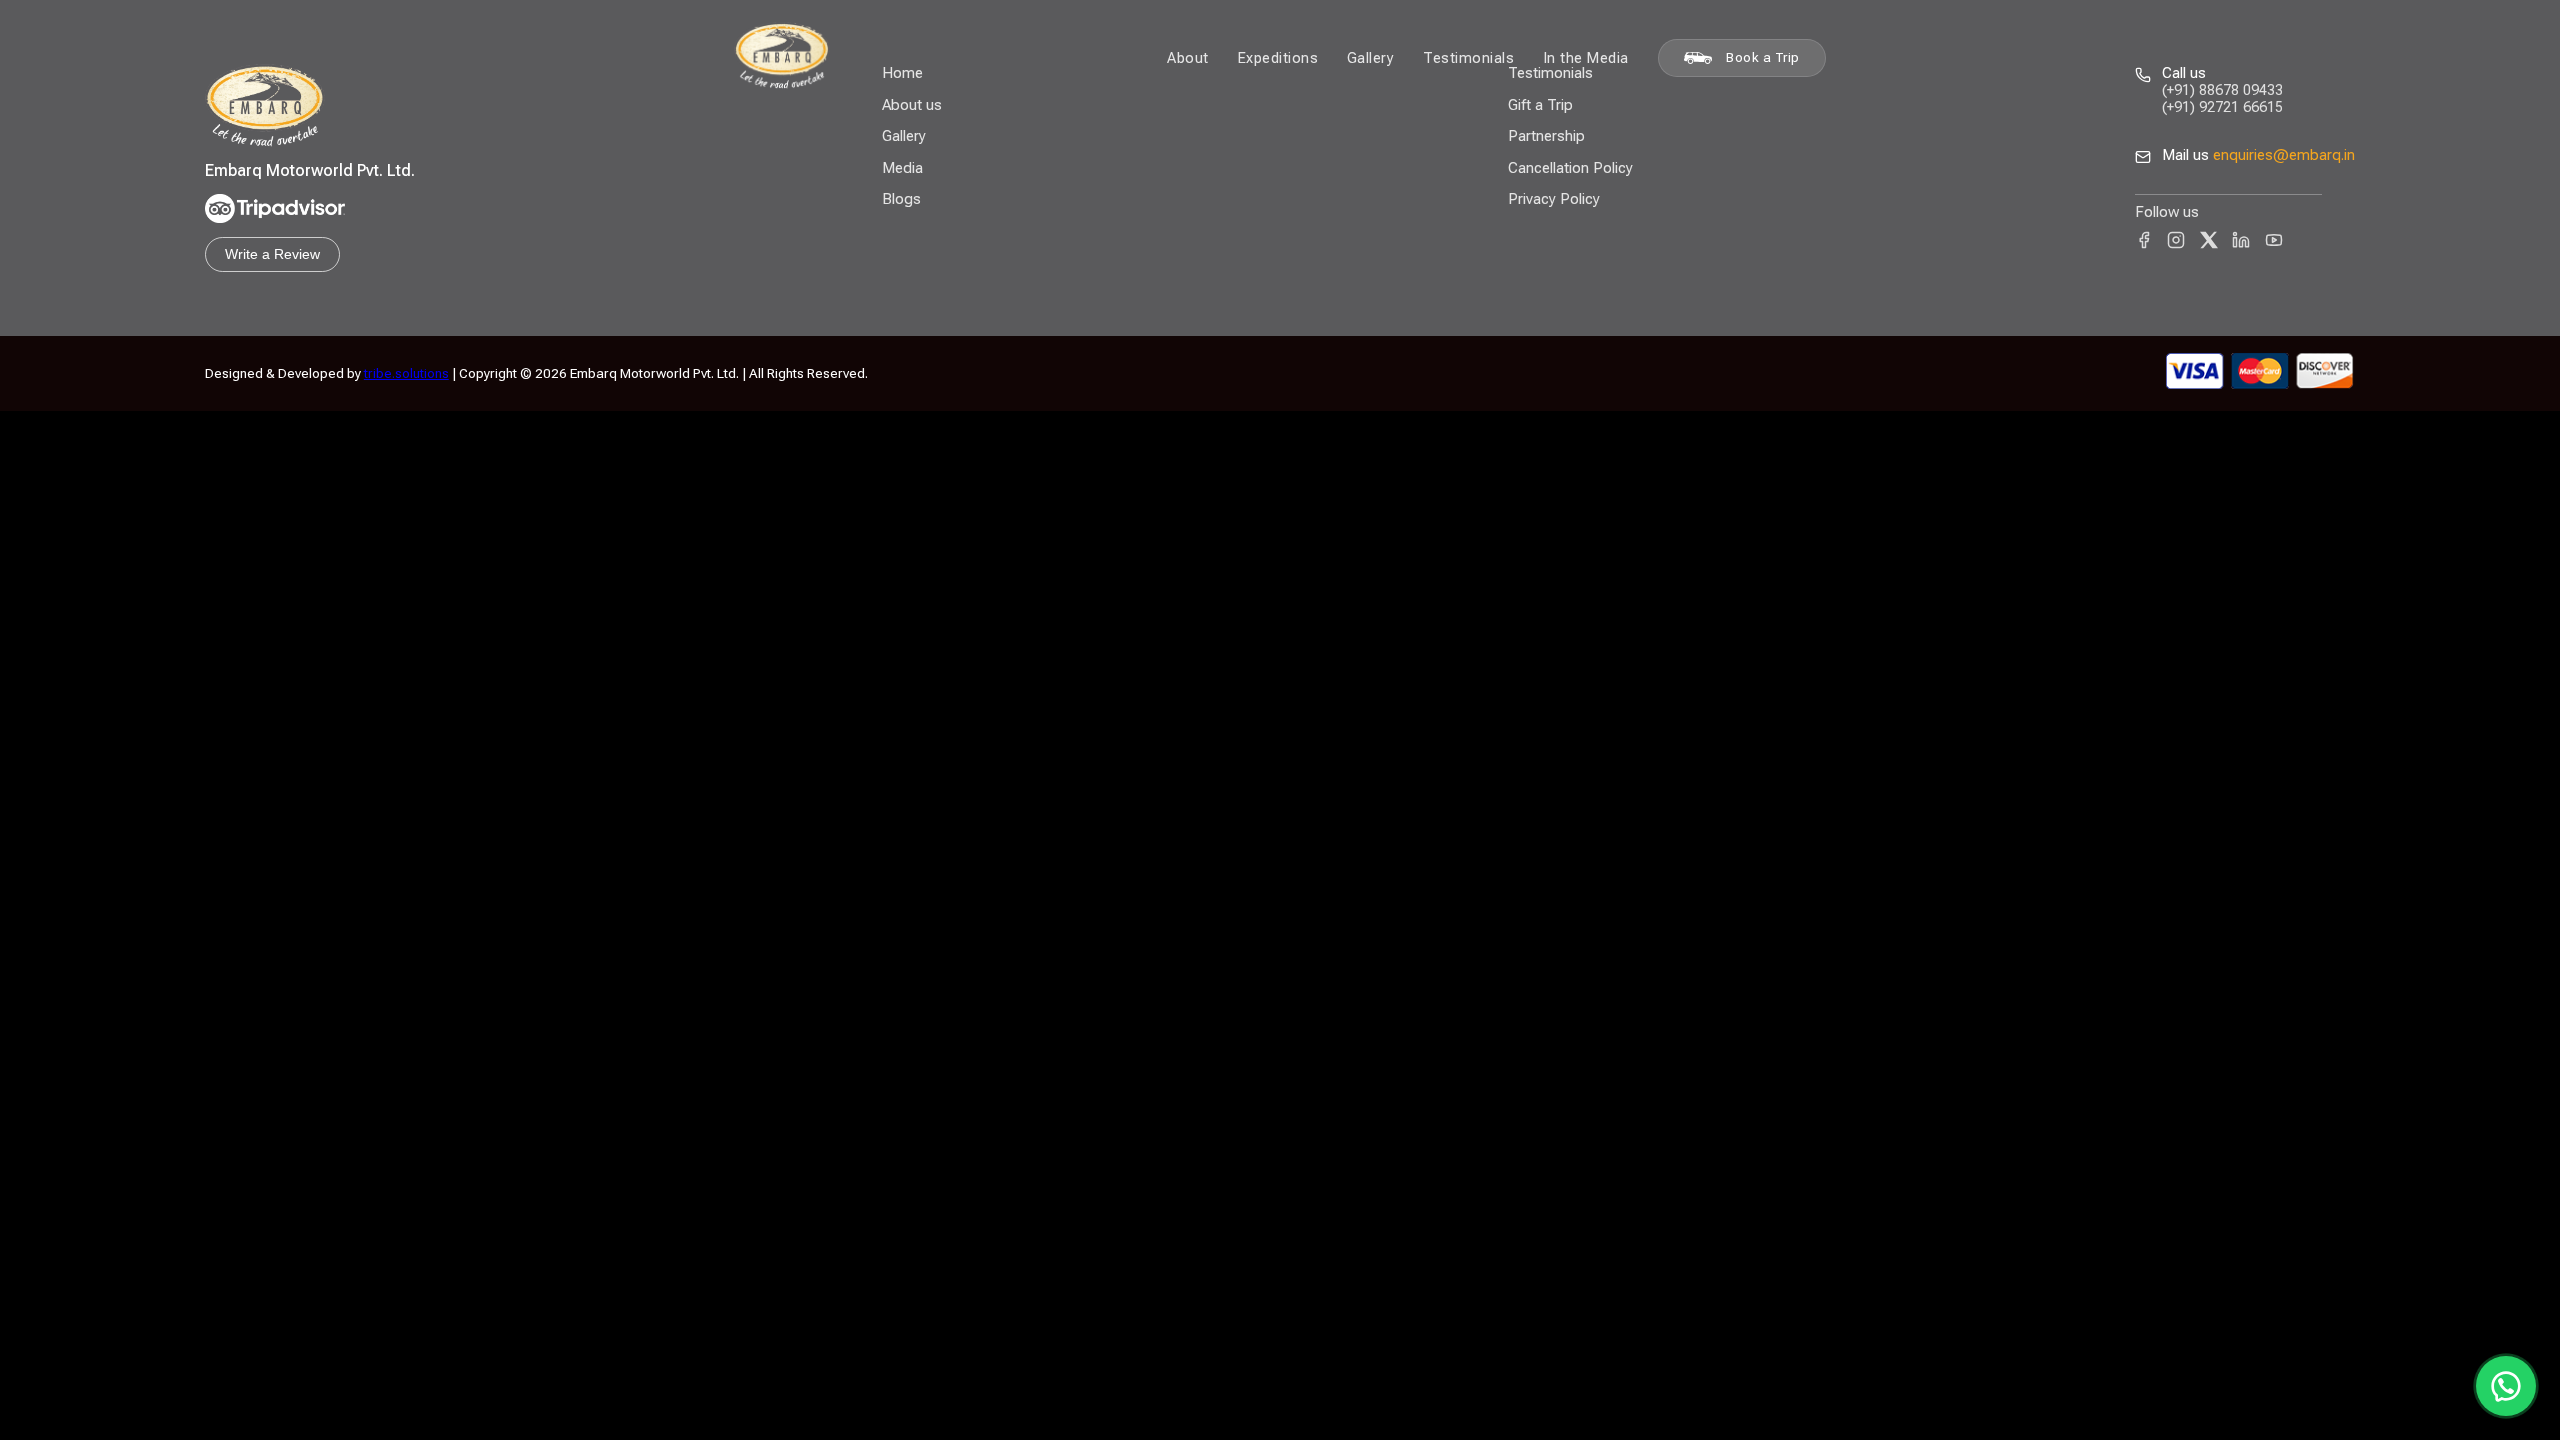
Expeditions (1278, 58)
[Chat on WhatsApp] (2506, 1386)
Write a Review (272, 254)
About (1188, 58)
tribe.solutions (406, 373)
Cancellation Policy (1570, 168)
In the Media (1586, 58)
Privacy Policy (1554, 199)
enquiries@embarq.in (2284, 155)
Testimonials (1468, 58)
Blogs (901, 199)
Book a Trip (1763, 57)
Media (902, 168)
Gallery (1371, 58)
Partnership (1546, 136)
